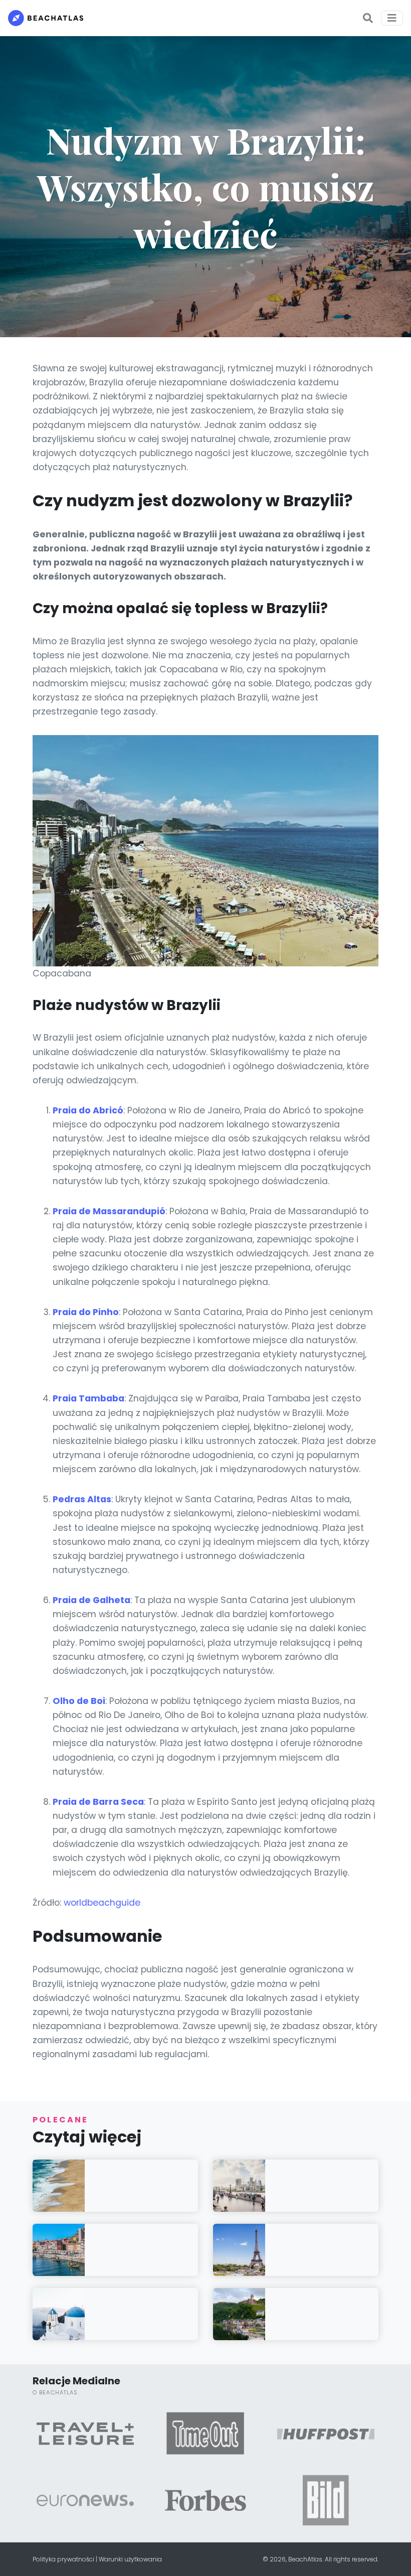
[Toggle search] (368, 18)
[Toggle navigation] (392, 18)
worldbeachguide (102, 1903)
